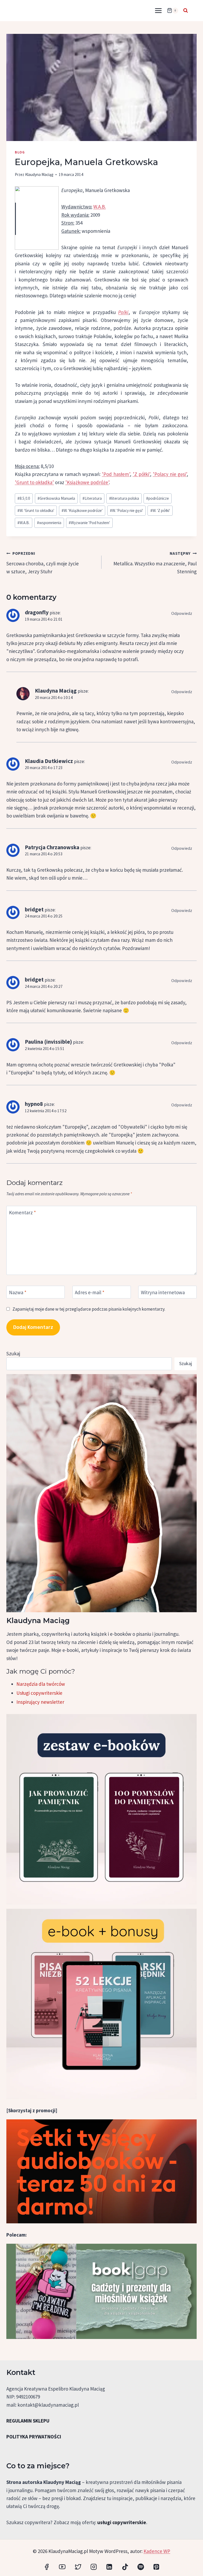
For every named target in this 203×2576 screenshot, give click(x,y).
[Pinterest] (156, 2567)
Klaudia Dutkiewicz (49, 761)
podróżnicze (158, 498)
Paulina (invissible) (48, 1042)
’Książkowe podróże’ (87, 482)
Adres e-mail (90, 1292)
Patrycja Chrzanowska (52, 847)
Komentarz (22, 1212)
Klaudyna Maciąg (39, 174)
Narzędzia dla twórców (41, 1684)
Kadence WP (157, 2551)
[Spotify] (140, 2567)
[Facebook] (47, 2567)
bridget (34, 909)
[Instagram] (94, 2567)
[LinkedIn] (109, 2567)
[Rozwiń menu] (158, 10)
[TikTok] (125, 2567)
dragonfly (37, 612)
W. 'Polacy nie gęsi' (126, 510)
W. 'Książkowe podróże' (82, 510)
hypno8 (34, 1104)
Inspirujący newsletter (40, 1702)
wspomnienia (49, 523)
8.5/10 (24, 498)
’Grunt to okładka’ (34, 482)
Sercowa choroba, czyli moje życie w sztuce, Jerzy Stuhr (43, 563)
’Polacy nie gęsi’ (170, 474)
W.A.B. (100, 207)
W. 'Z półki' (160, 510)
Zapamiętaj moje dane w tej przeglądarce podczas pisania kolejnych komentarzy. (89, 1309)
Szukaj (13, 1353)
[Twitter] (78, 2567)
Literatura (92, 498)
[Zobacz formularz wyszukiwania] (186, 11)
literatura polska (124, 498)
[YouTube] (62, 2567)
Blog (20, 152)
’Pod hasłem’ (116, 474)
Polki (123, 312)
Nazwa (18, 1292)
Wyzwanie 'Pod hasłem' (89, 523)
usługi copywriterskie (122, 2522)
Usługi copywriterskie (39, 1693)
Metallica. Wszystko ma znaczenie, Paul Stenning (155, 563)
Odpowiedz (182, 613)
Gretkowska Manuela (56, 498)
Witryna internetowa (163, 1292)
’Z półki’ (141, 474)
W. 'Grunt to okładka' (36, 510)
